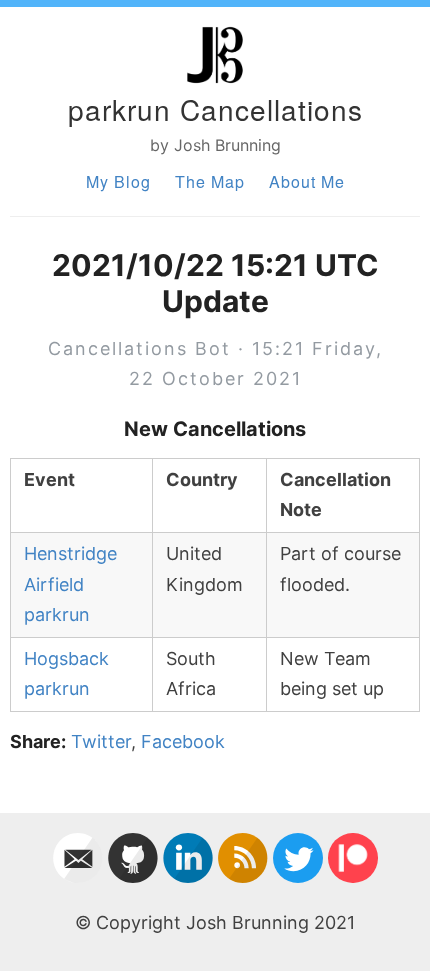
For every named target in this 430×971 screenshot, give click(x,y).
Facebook (183, 741)
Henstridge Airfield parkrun (70, 584)
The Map (210, 181)
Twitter (101, 741)
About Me (307, 181)
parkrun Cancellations (215, 109)
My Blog (118, 181)
